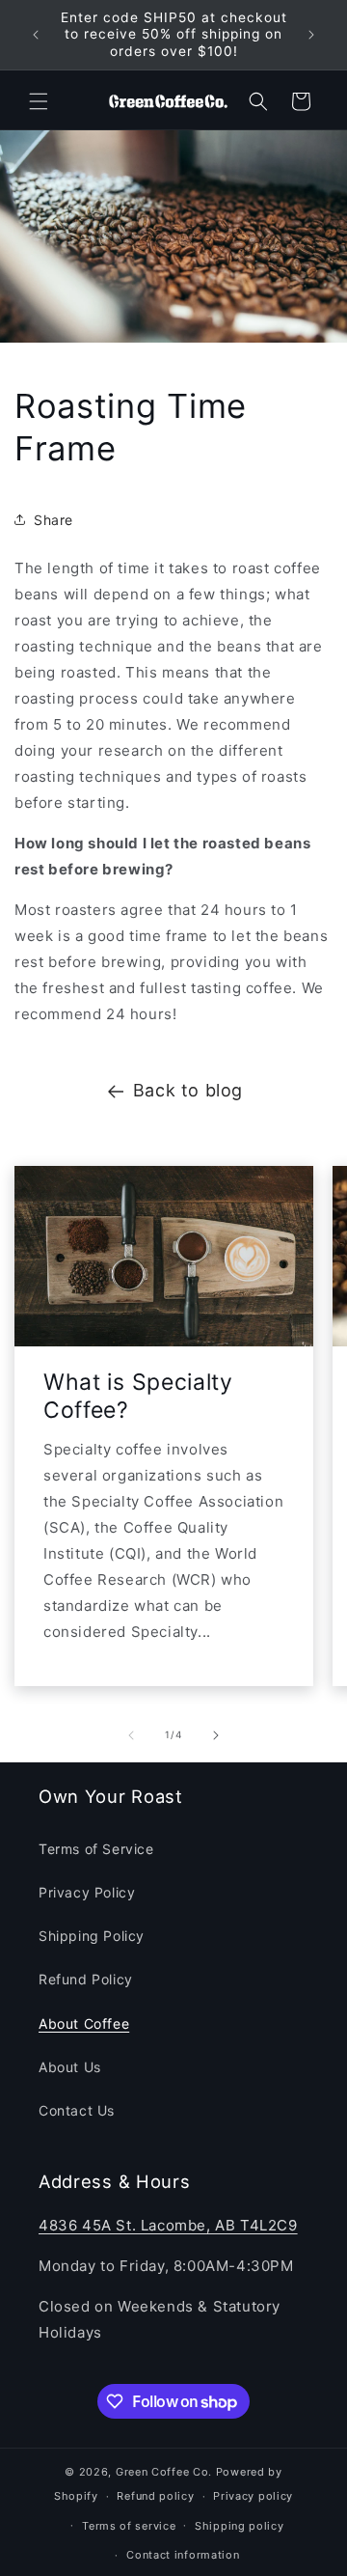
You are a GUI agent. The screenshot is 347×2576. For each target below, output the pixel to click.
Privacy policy (253, 2496)
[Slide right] (216, 1735)
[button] (39, 101)
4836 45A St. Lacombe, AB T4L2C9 (168, 2225)
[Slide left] (131, 1735)
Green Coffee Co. (164, 2472)
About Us (70, 2067)
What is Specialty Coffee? (138, 1396)
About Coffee (84, 2023)
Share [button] (53, 520)
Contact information (183, 2555)
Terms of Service (96, 1849)
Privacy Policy (87, 1892)
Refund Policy (86, 1979)
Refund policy (155, 2496)
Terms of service (129, 2526)
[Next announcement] (311, 35)
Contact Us (77, 2110)
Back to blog (188, 1090)
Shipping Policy (92, 1936)
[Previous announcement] (36, 35)
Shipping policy (240, 2526)
